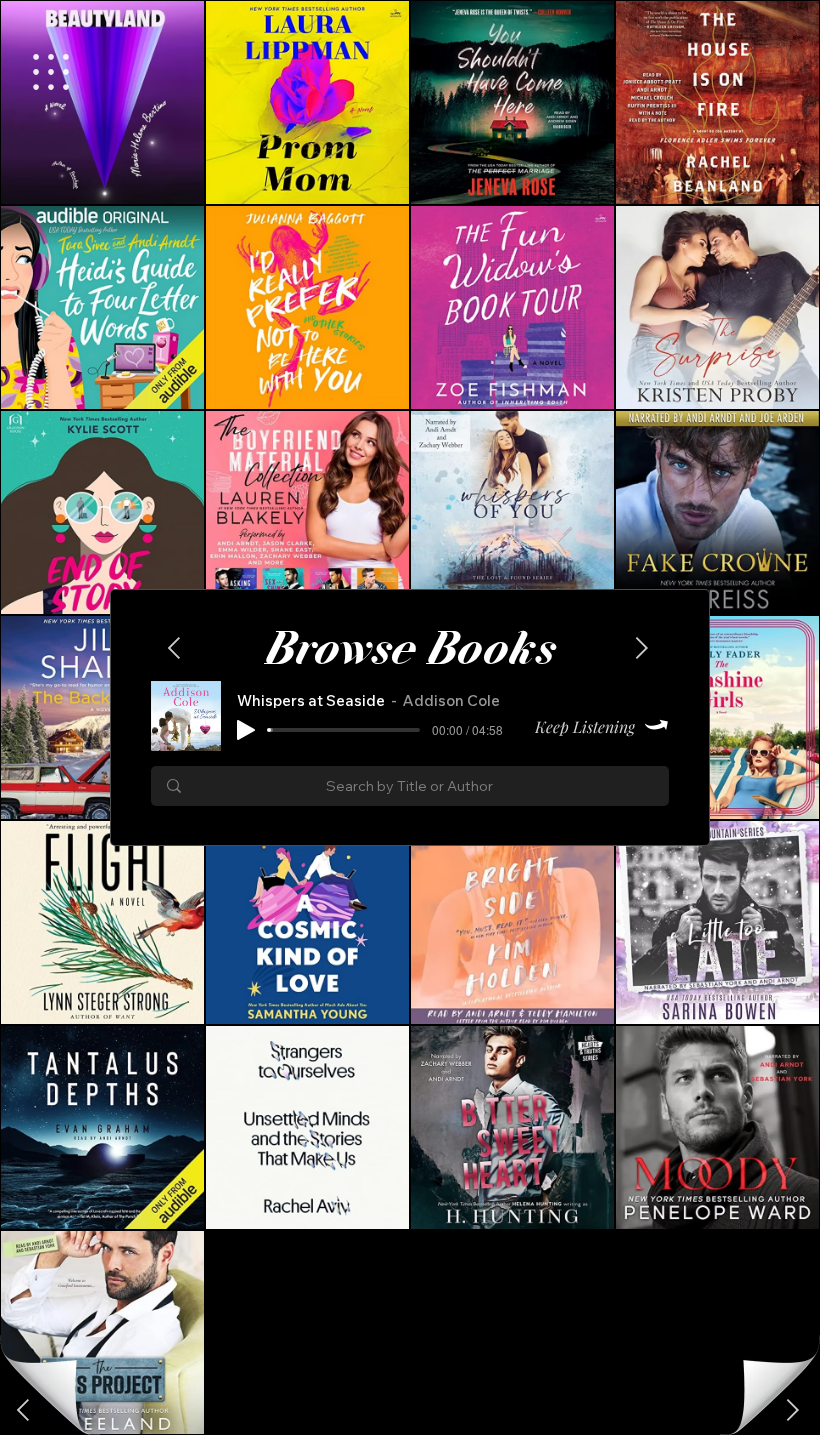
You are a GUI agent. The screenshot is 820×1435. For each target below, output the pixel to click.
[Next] (25, 1410)
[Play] (246, 730)
